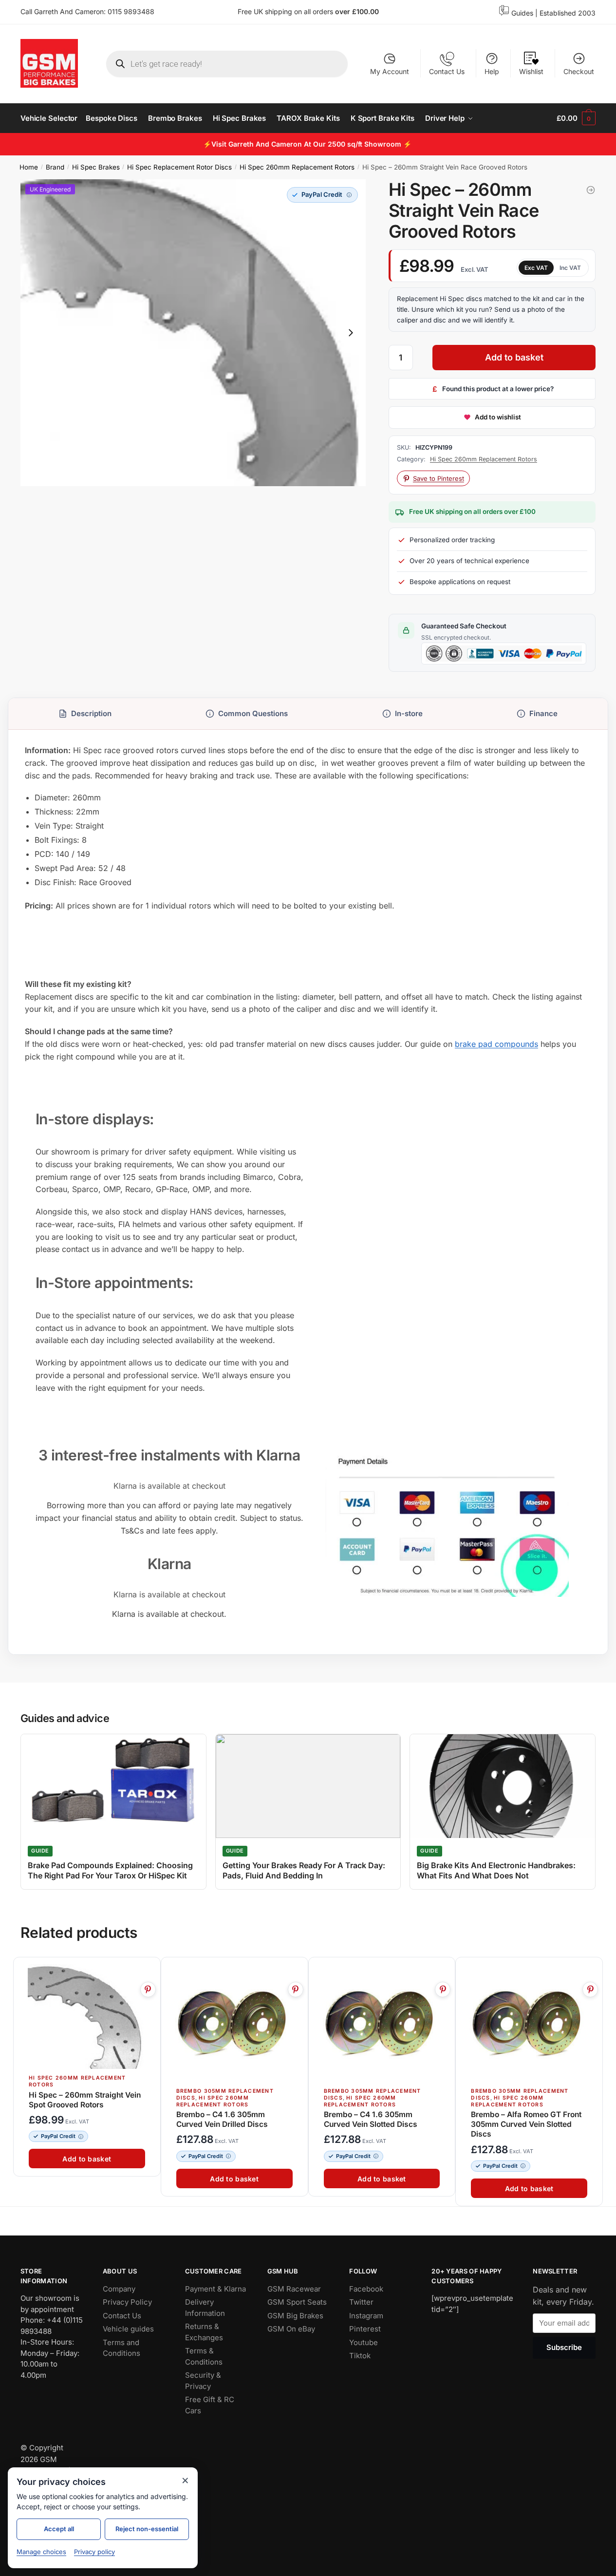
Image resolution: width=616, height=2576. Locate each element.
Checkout (579, 71)
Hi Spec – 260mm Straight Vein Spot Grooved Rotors (85, 2099)
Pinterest (365, 2329)
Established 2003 (568, 13)
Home (29, 167)
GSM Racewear (294, 2289)
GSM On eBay (291, 2329)
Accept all (59, 2529)
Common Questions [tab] (253, 713)
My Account (390, 71)
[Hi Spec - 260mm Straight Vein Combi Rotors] (591, 190)
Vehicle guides (128, 2329)
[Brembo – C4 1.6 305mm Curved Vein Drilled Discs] (234, 2023)
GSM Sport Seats (297, 2302)
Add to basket (514, 357)
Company (119, 2289)
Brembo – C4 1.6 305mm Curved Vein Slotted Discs (371, 2119)
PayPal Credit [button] (58, 2136)
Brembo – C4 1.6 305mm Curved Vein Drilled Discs (222, 2119)
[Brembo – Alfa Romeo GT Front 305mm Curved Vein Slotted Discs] (529, 2023)
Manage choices (41, 2552)
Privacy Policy (127, 2302)
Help (492, 71)
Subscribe (564, 2347)
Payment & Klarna (215, 2289)
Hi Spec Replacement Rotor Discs (179, 167)
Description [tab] (91, 713)
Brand (55, 167)
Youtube (364, 2342)
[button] (322, 195)
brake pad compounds (496, 1044)
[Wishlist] (149, 1970)
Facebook (366, 2289)
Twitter (361, 2302)
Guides (522, 13)
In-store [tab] (409, 713)
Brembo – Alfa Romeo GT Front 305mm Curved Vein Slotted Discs (526, 2124)
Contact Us (447, 71)
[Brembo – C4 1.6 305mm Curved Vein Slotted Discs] (382, 2023)
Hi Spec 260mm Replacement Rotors (297, 167)
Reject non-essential (147, 2529)
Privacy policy (94, 2552)
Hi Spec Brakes (96, 167)
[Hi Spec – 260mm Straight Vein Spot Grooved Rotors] (87, 2016)
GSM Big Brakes (295, 2316)
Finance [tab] (543, 713)
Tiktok (360, 2356)
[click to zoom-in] (193, 333)
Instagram (366, 2316)
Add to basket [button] (87, 2159)
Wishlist (531, 71)
